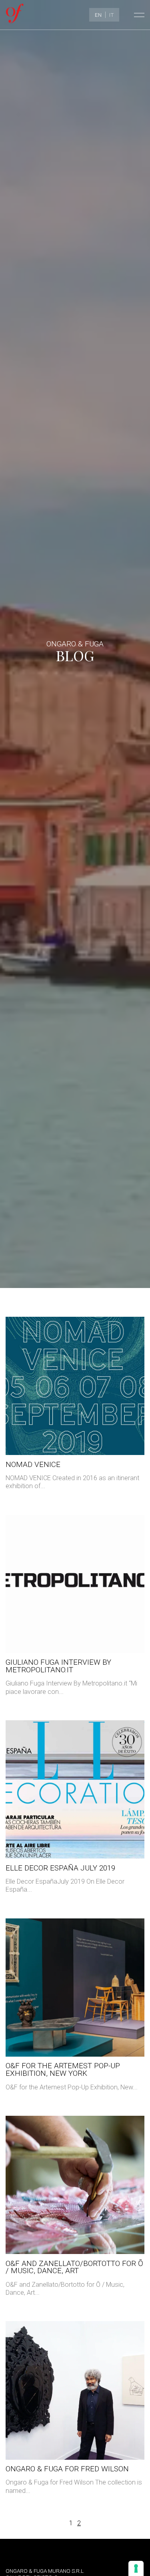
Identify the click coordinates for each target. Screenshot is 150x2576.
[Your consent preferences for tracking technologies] (136, 2568)
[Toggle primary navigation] (138, 15)
